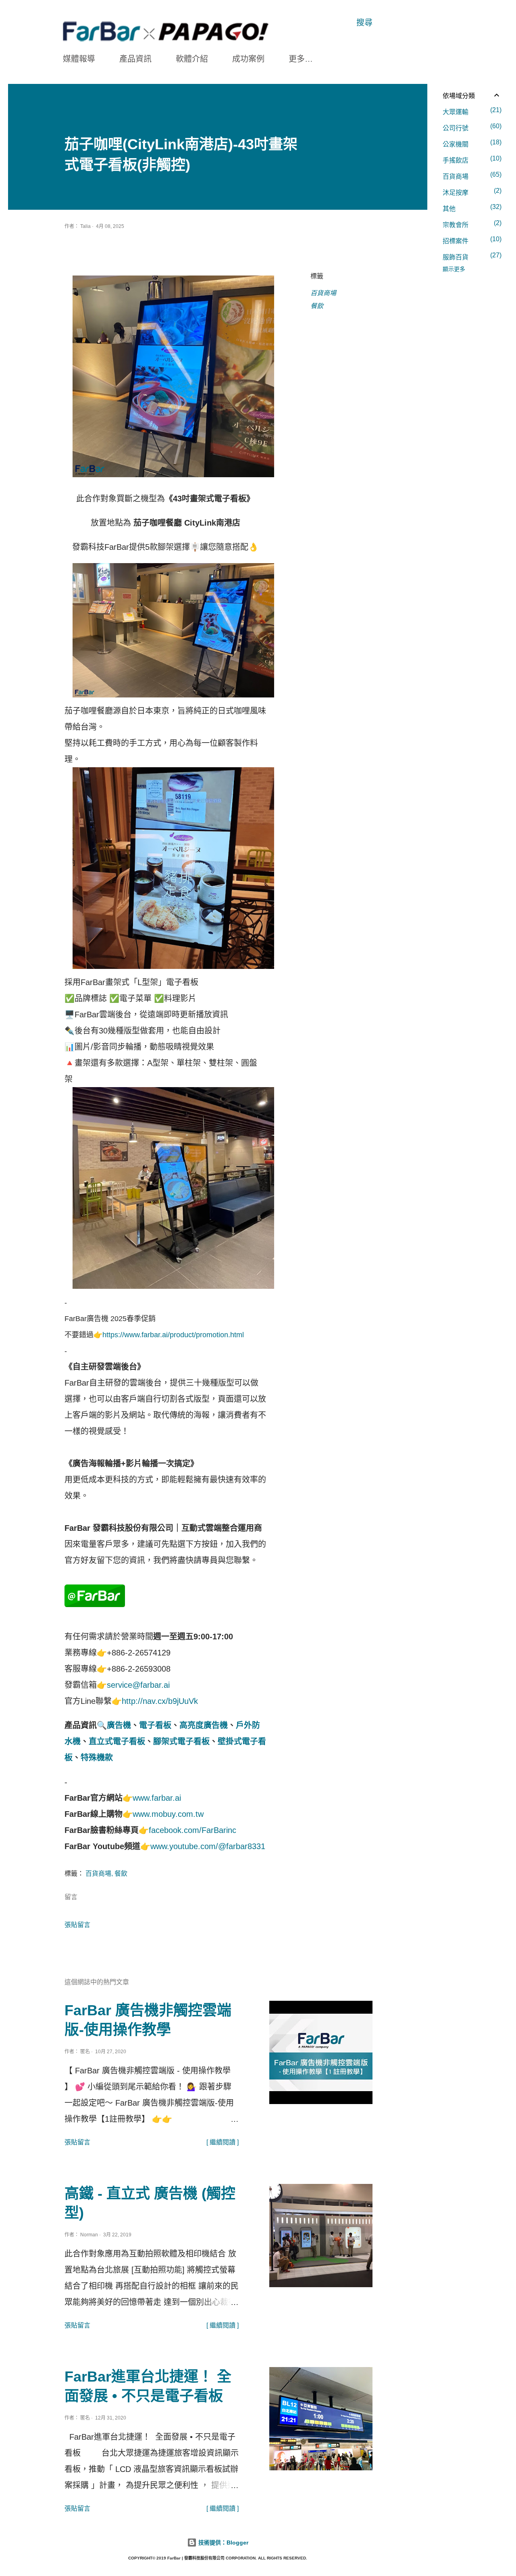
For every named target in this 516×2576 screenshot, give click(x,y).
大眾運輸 (471, 111)
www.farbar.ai (157, 1798)
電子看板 (155, 1725)
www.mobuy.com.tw (168, 1814)
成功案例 (248, 59)
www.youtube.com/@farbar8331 (208, 1846)
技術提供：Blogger (223, 2543)
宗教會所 (471, 224)
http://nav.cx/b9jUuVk (160, 1701)
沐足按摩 (471, 192)
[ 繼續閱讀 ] (223, 2142)
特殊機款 (97, 1758)
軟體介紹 (192, 59)
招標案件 (471, 240)
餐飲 (317, 306)
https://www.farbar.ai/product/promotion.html (173, 1335)
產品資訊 (135, 59)
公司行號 (471, 127)
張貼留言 (77, 1925)
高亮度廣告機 (204, 1725)
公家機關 (471, 143)
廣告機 (119, 1725)
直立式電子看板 (117, 1741)
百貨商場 (323, 293)
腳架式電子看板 (181, 1741)
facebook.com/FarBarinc (192, 1830)
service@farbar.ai (138, 1685)
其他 (471, 208)
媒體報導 (79, 59)
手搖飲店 (471, 159)
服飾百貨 (471, 256)
